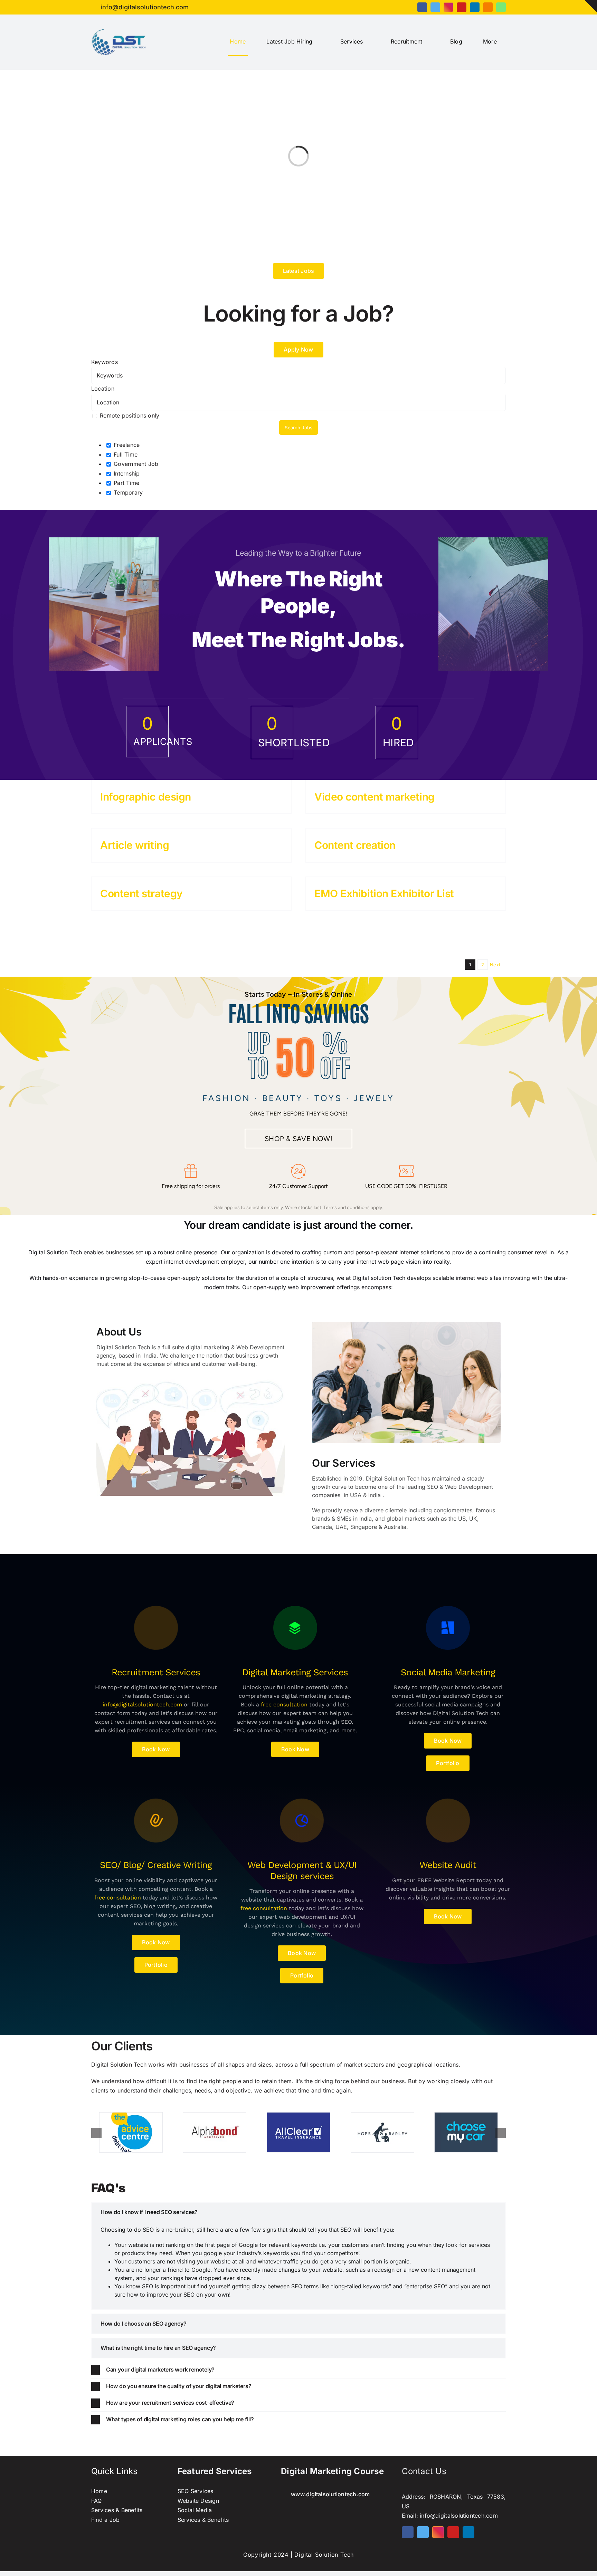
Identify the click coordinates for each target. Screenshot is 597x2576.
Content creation (355, 845)
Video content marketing (375, 797)
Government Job (135, 464)
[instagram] (448, 7)
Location (103, 389)
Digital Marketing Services (295, 1672)
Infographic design (146, 797)
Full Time (125, 454)
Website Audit (448, 1865)
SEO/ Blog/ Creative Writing (156, 1865)
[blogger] (488, 7)
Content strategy (141, 893)
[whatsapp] (501, 7)
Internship (126, 473)
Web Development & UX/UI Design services (302, 1870)
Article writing (135, 845)
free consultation (284, 1704)
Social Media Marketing (448, 1672)
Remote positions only (130, 415)
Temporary (127, 492)
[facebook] (422, 7)
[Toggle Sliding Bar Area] (591, 6)
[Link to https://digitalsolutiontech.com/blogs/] (156, 1628)
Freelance (126, 445)
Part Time (126, 483)
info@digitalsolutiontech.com (142, 1704)
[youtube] (462, 7)
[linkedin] (475, 7)
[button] (298, 2212)
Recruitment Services (156, 1672)
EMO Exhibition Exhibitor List (384, 893)
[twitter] (435, 7)
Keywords (105, 362)
